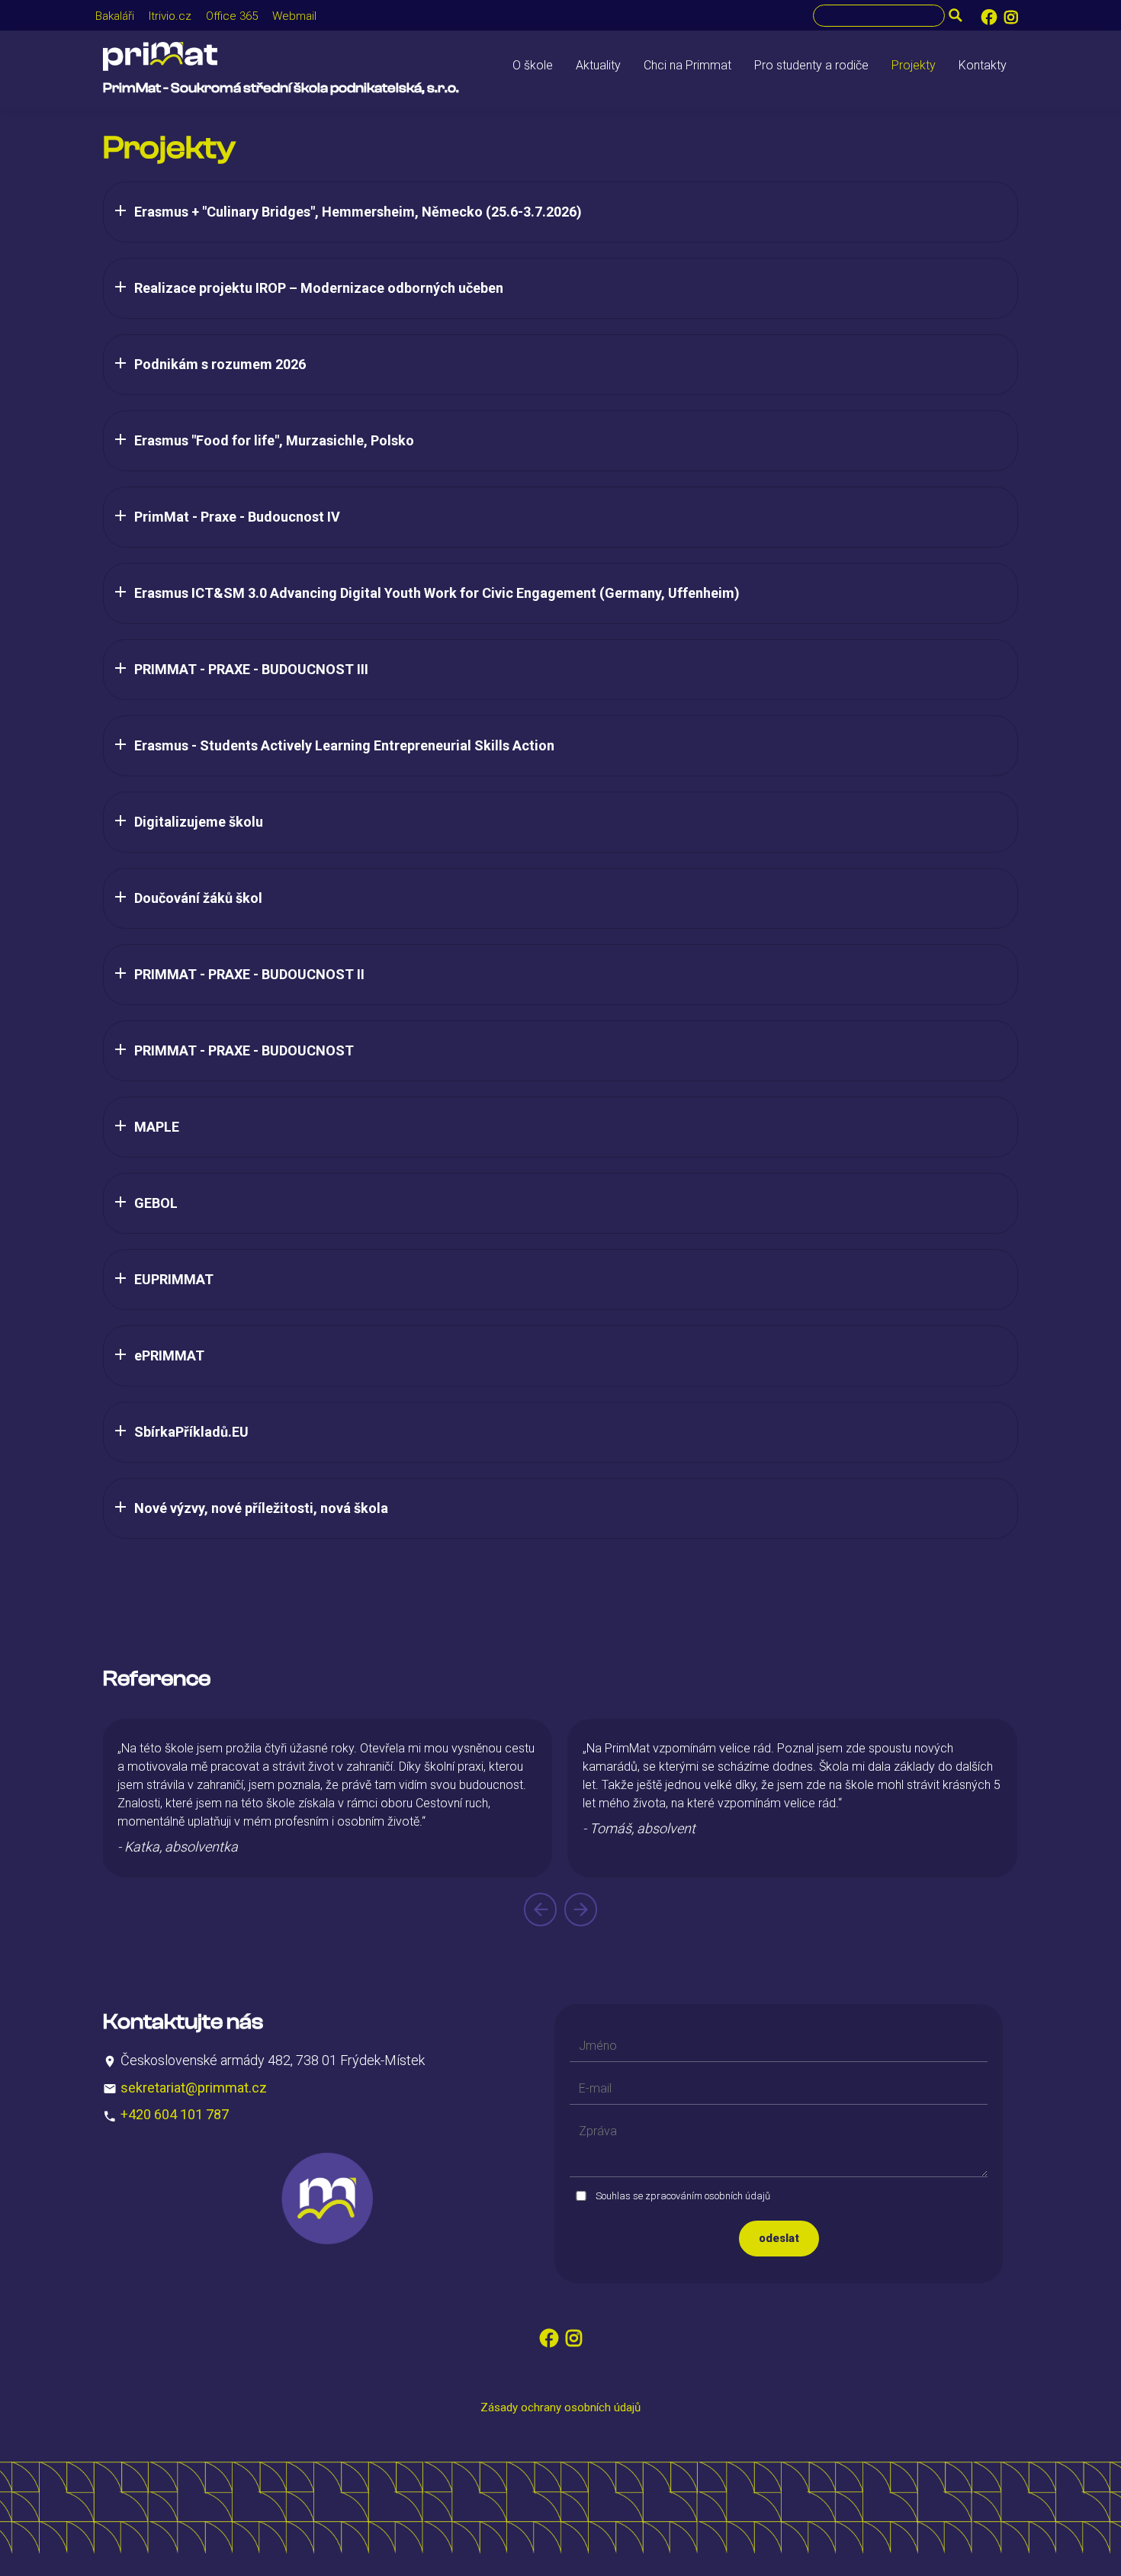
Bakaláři (115, 16)
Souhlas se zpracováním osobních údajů (683, 2196)
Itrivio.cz (170, 16)
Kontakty (983, 65)
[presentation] (540, 1910)
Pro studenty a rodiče (811, 65)
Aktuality (598, 65)
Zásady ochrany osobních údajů (560, 2407)
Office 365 (232, 16)
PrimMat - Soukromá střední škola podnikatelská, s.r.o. (281, 88)
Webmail (294, 16)
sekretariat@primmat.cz (194, 2087)
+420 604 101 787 (175, 2114)
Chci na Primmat (687, 65)
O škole (533, 65)
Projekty (914, 65)
